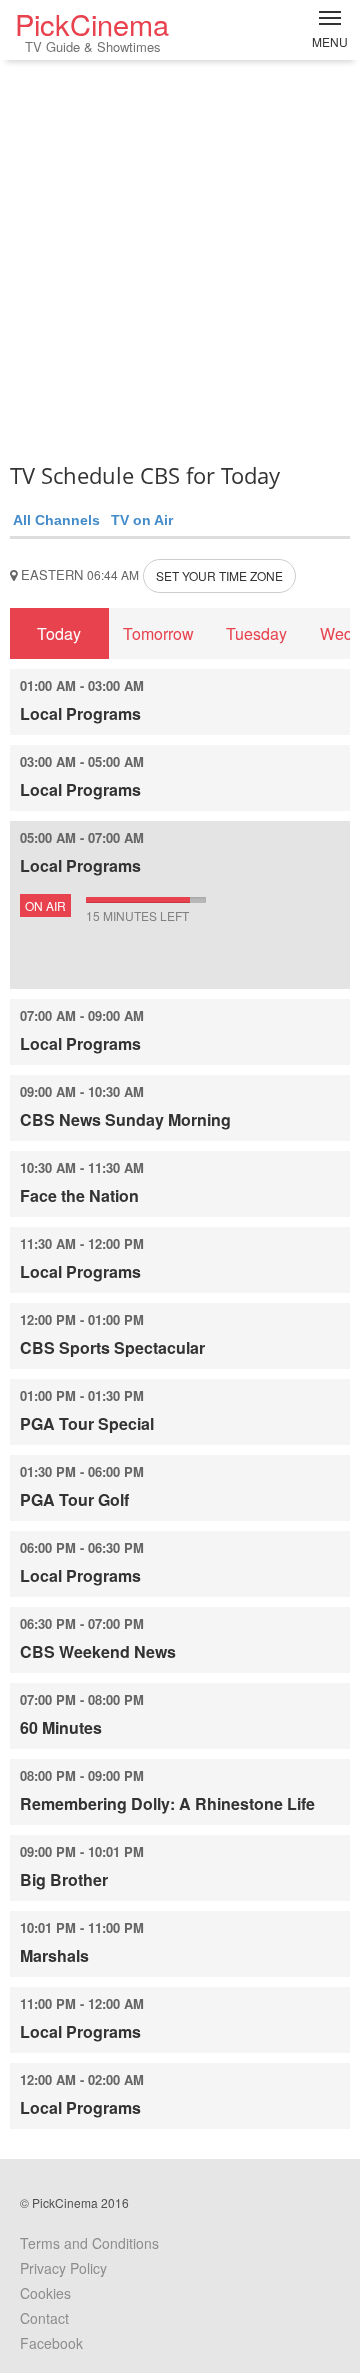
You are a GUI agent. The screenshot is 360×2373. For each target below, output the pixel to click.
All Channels (56, 520)
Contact (44, 2318)
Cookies (45, 2293)
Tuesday (256, 633)
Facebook (51, 2343)
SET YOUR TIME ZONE (219, 575)
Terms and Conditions (89, 2243)
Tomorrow (158, 633)
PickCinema (92, 29)
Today (59, 633)
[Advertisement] (180, 255)
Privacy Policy (63, 2268)
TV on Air (142, 520)
